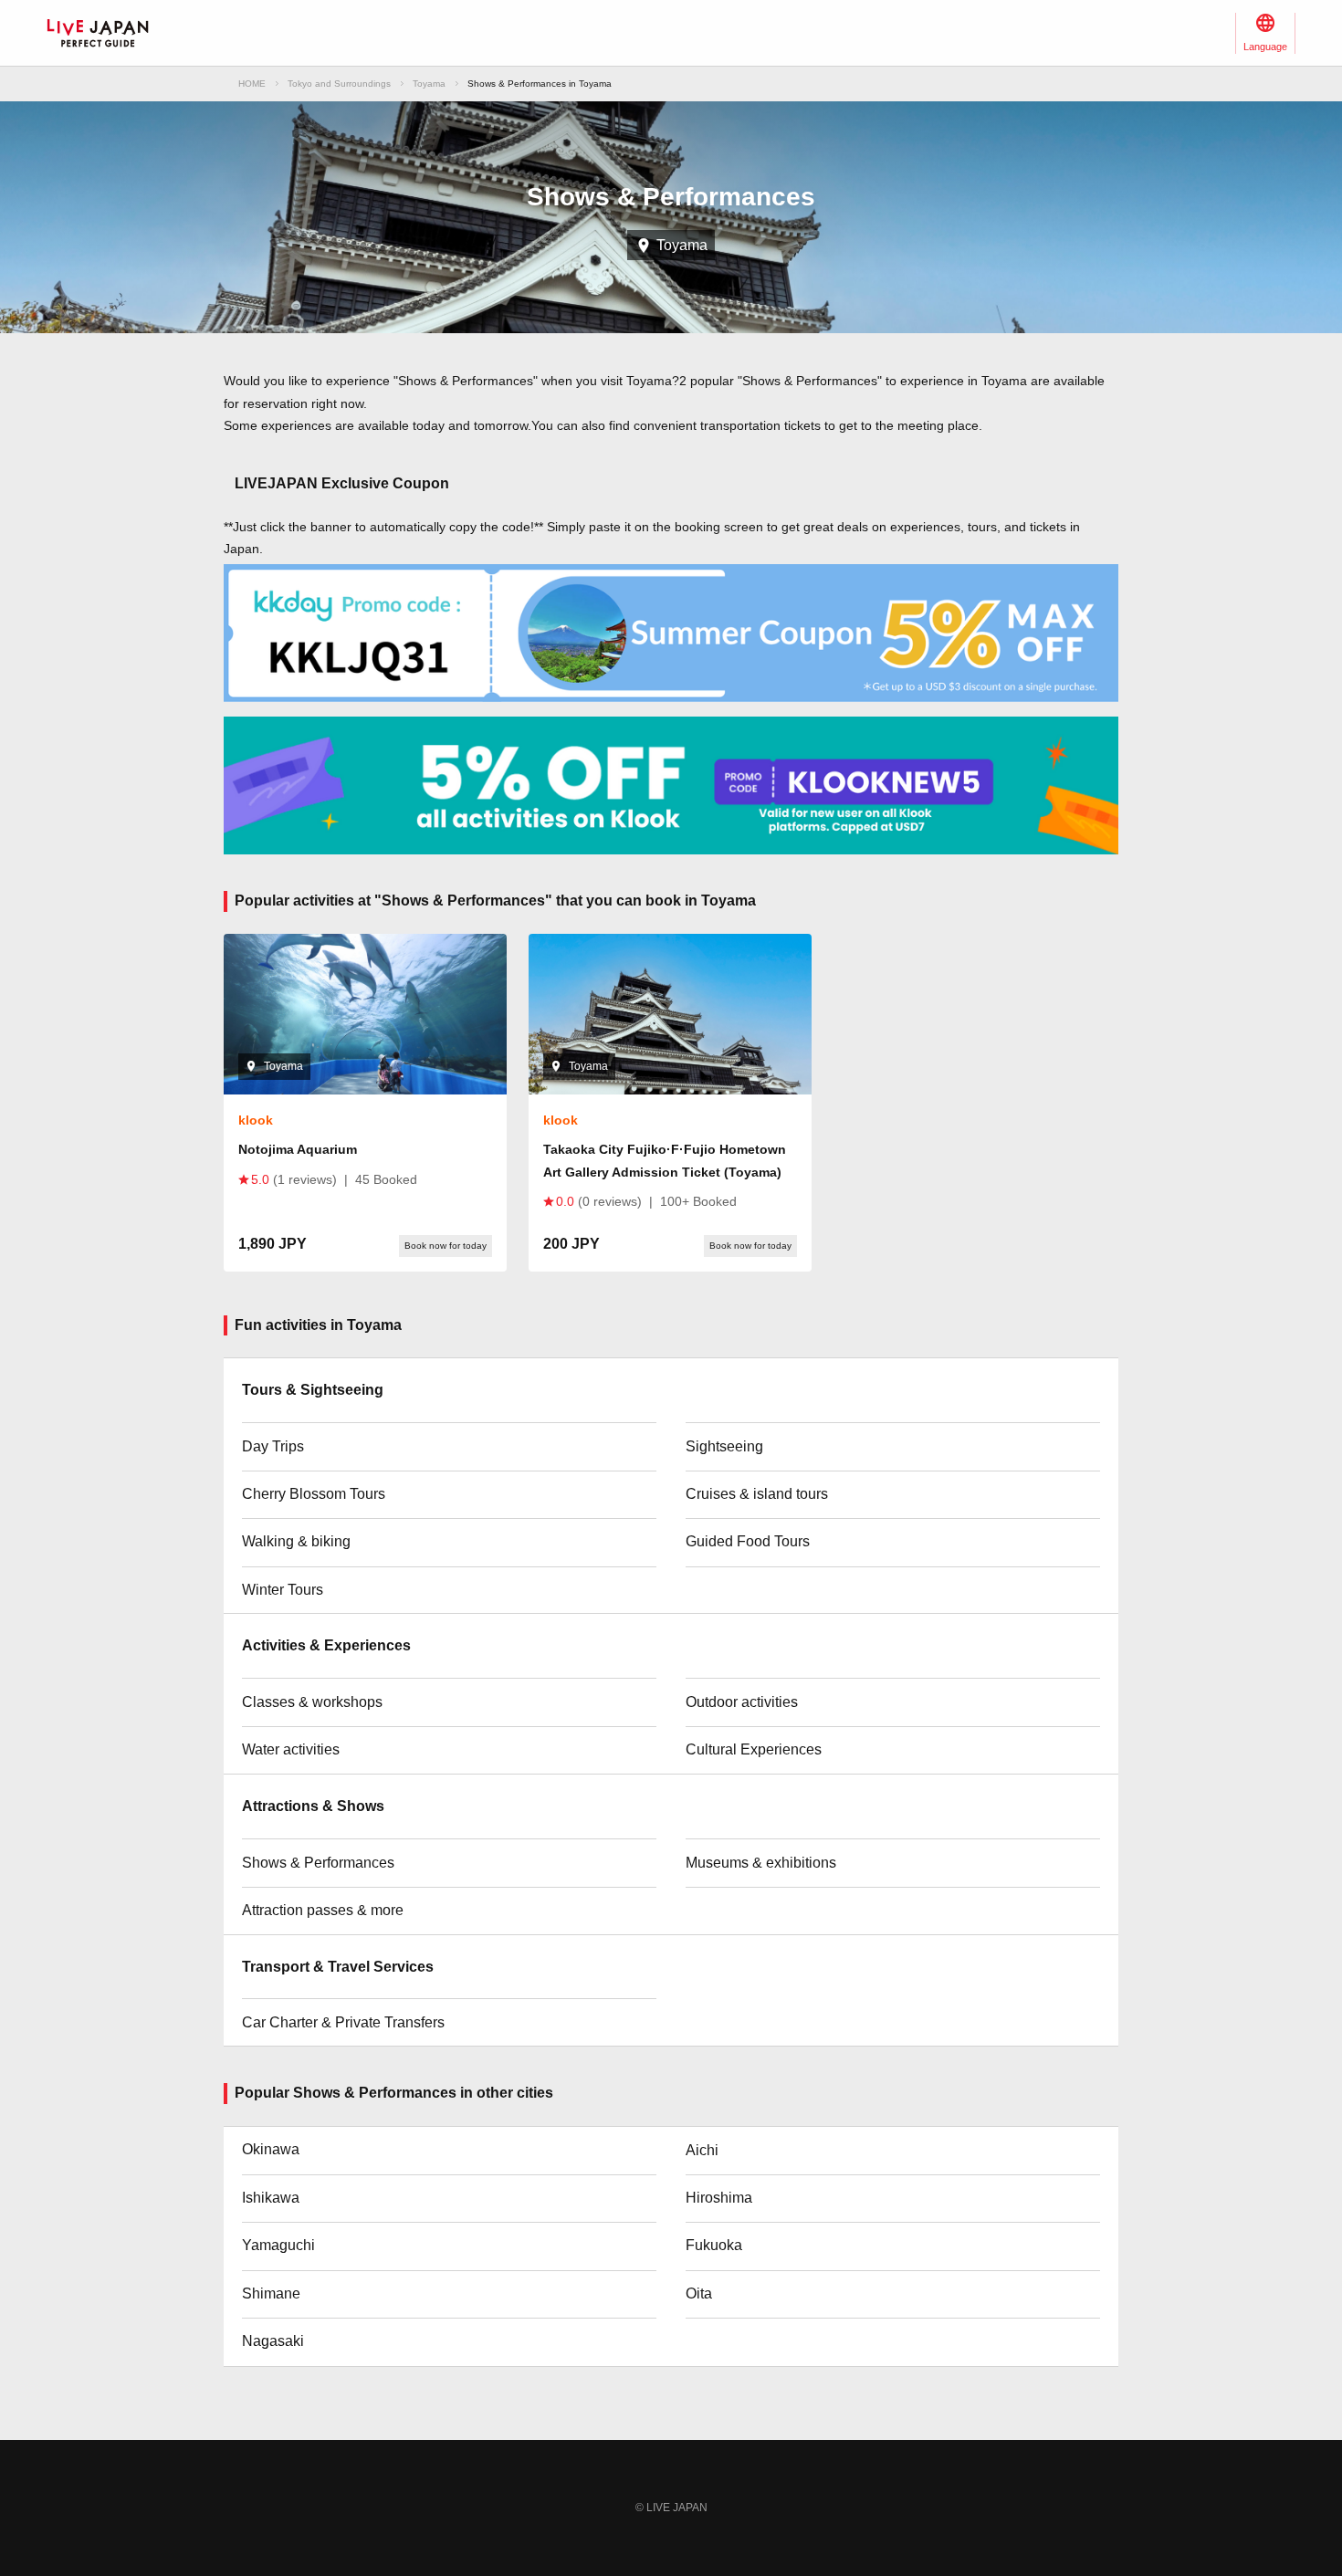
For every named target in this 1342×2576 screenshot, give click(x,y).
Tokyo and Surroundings (339, 84)
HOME (252, 84)
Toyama (429, 84)
